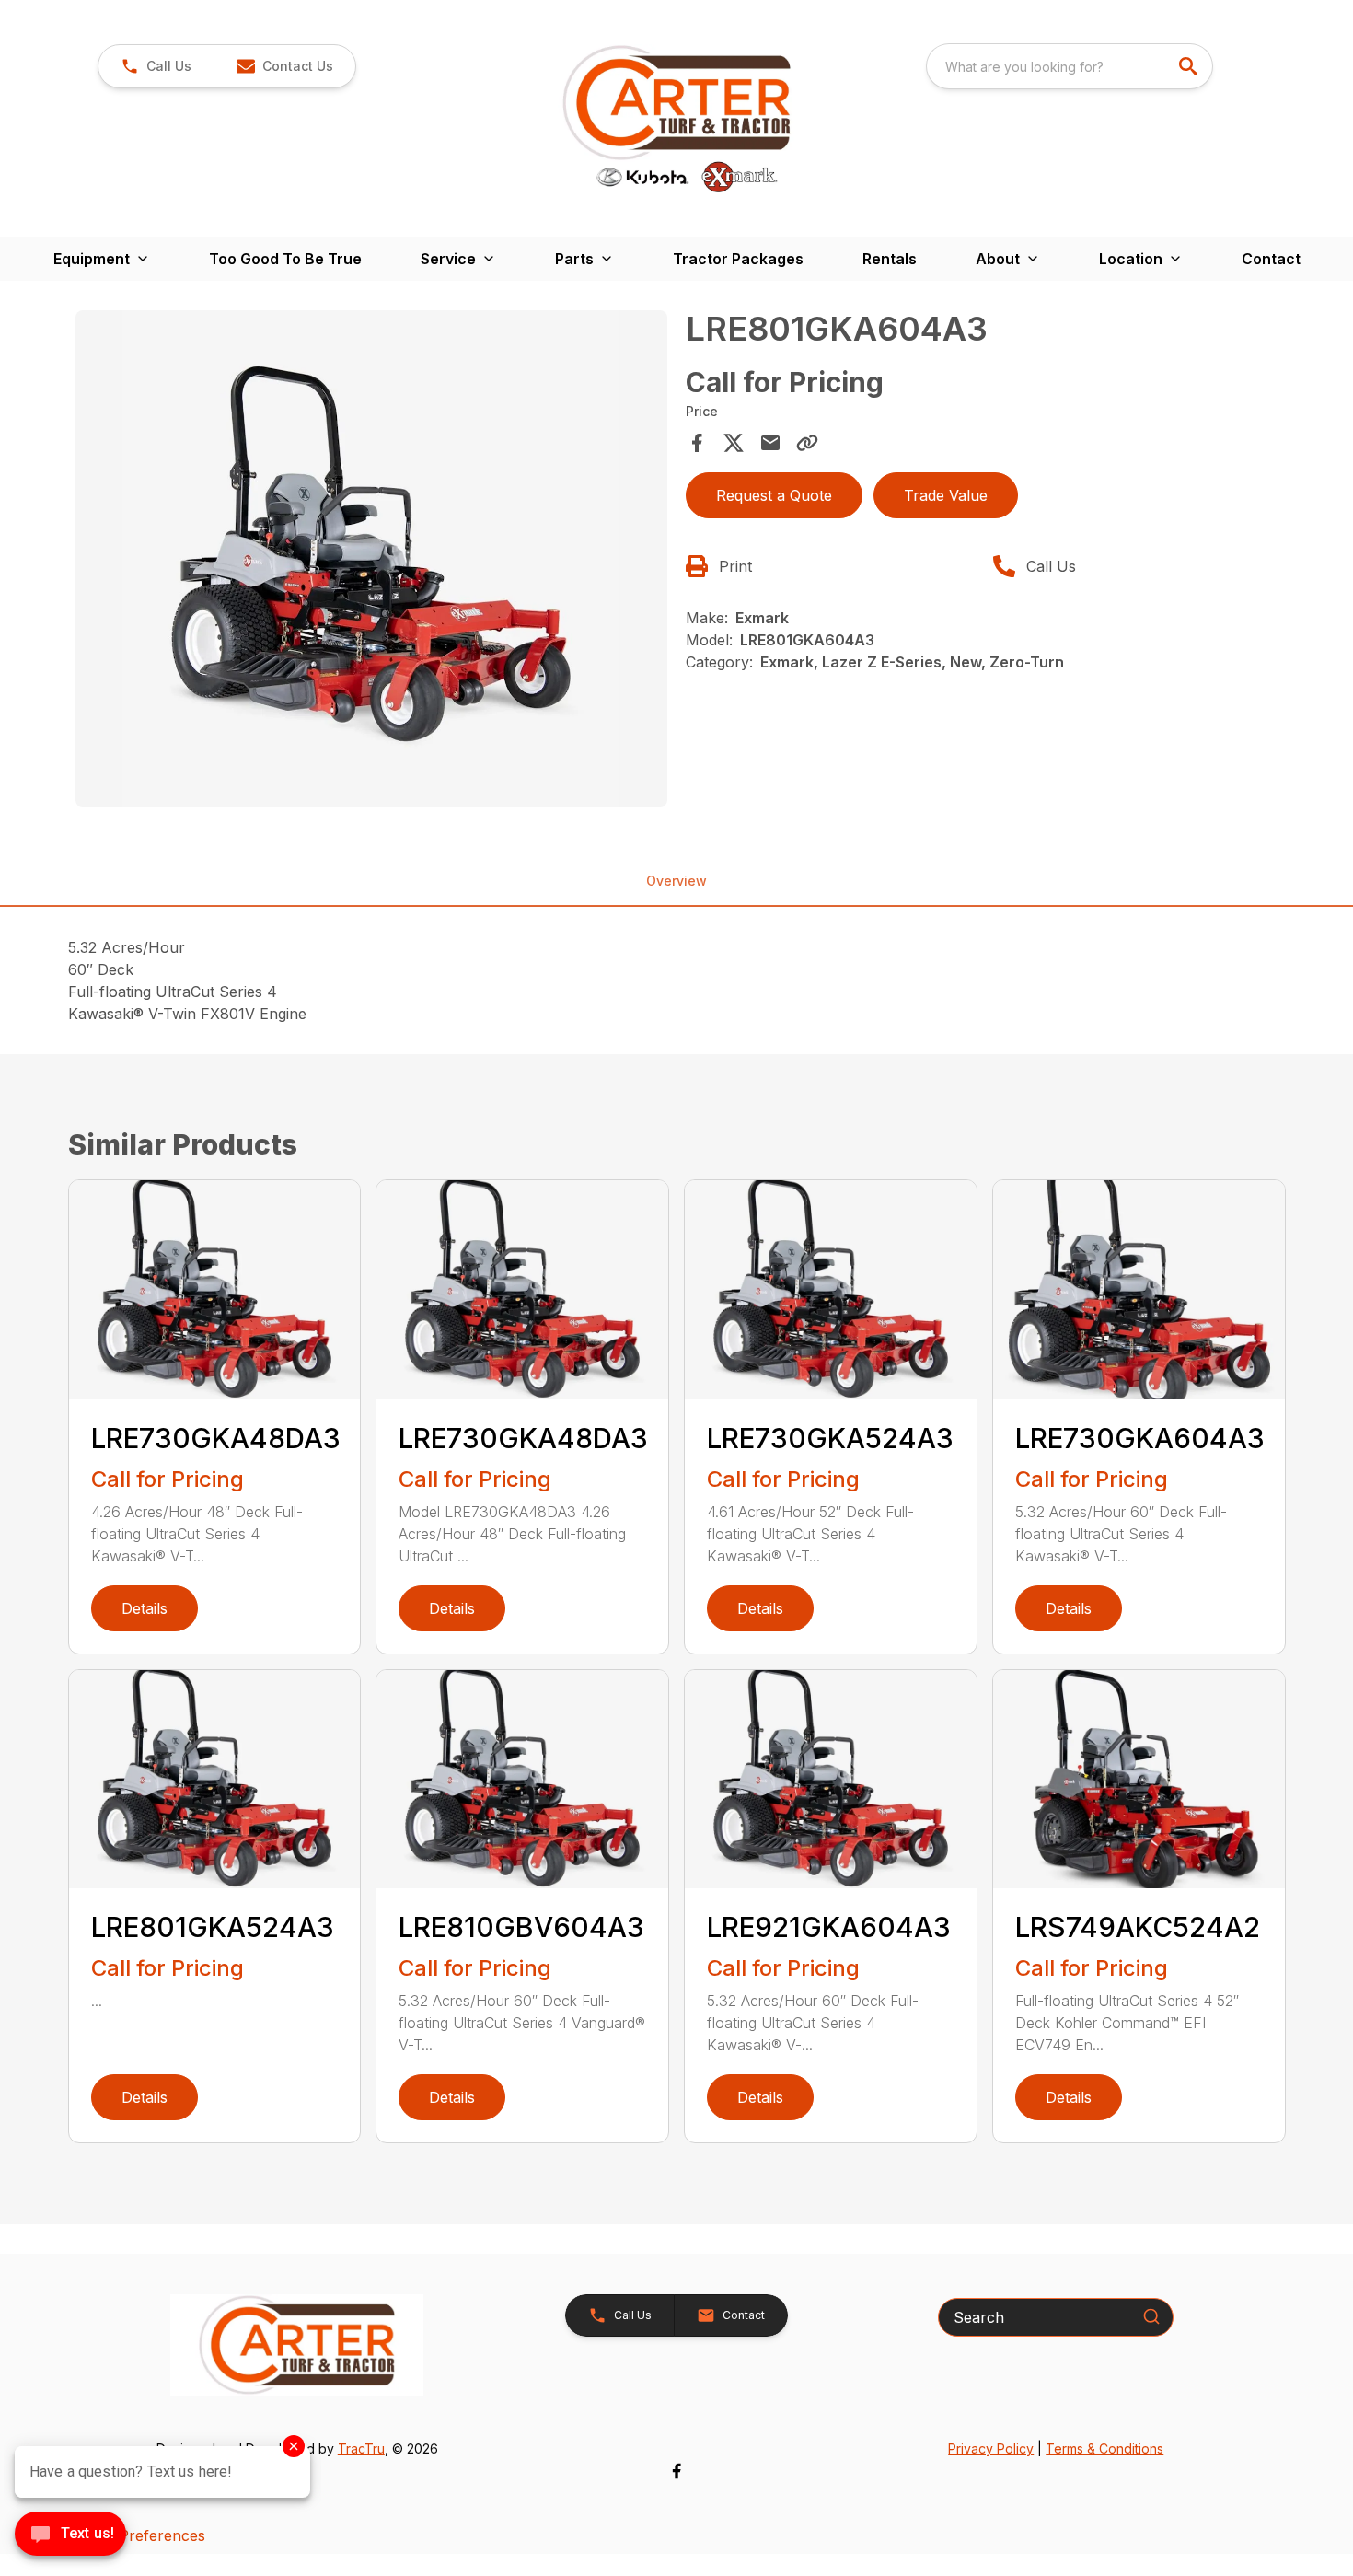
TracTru (361, 2448)
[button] (156, 66)
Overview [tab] (676, 881)
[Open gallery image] (372, 559)
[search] (1190, 66)
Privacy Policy (991, 2448)
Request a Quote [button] (774, 495)
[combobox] (1070, 66)
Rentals (890, 259)
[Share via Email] (770, 443)
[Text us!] (70, 2535)
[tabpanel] (372, 562)
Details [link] (145, 1608)
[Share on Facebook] (697, 443)
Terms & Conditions (1104, 2448)
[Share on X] (734, 443)
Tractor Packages (738, 259)
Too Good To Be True (285, 259)
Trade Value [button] (946, 495)
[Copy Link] (807, 443)
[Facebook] (676, 2471)
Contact (1271, 259)
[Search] (1151, 2316)
